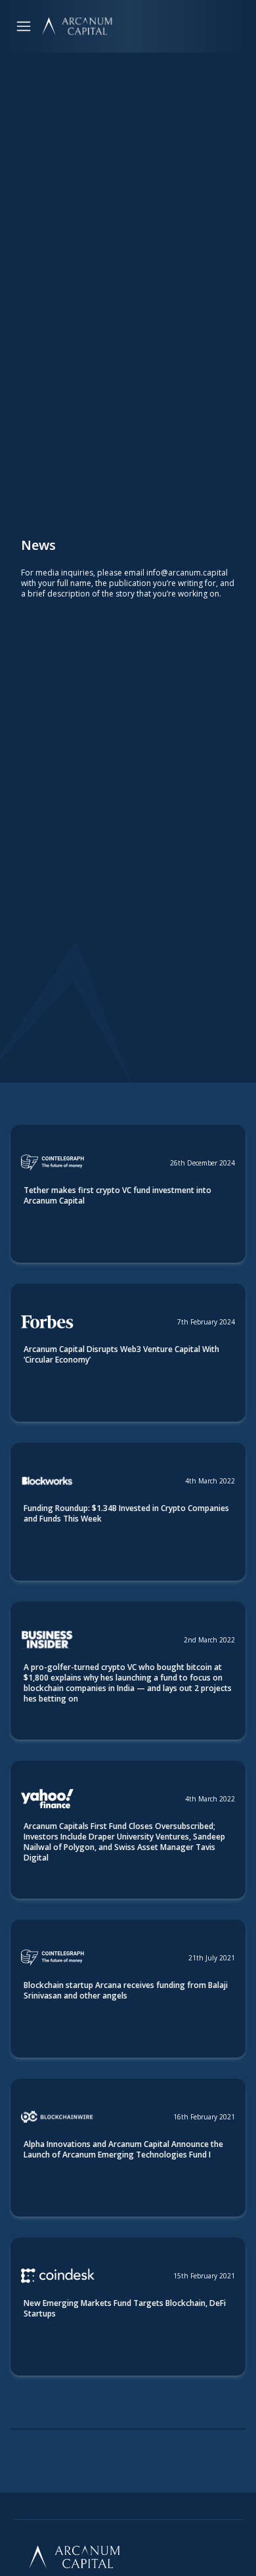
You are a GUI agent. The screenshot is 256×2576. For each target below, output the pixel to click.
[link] (128, 1194)
